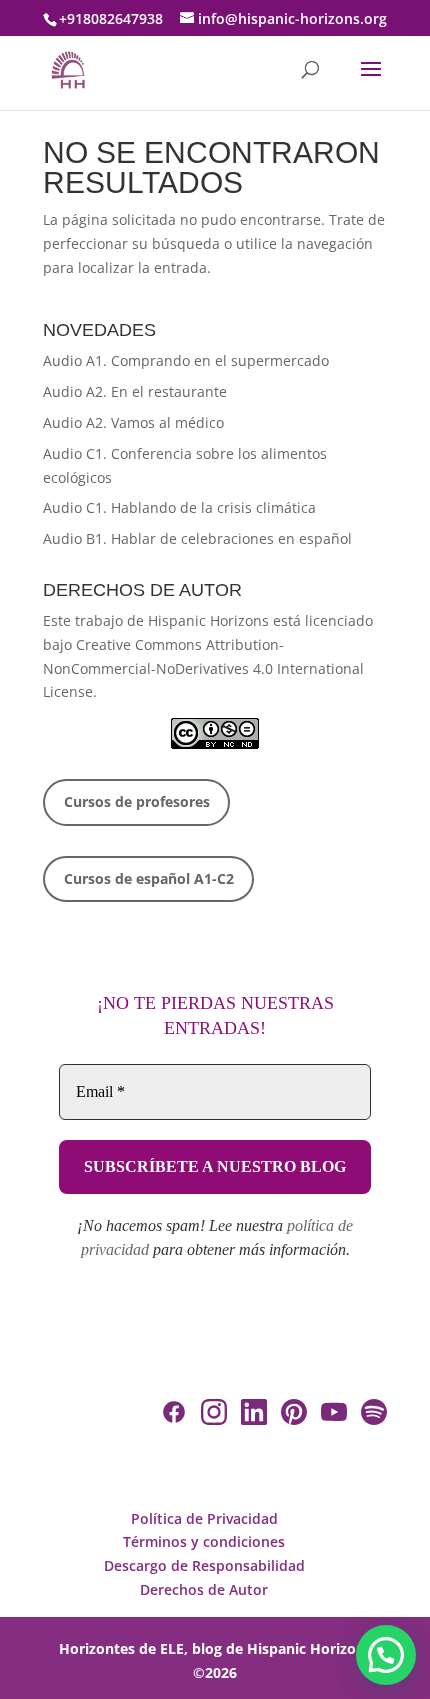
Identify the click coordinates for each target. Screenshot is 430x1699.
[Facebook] (174, 1415)
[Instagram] (214, 1415)
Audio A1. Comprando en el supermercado (186, 360)
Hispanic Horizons (208, 620)
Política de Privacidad (204, 1518)
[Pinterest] (294, 1415)
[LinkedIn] (254, 1415)
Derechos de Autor (204, 1589)
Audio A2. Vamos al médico (133, 422)
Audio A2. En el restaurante (135, 391)
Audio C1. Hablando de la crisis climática (179, 507)
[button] (386, 1655)
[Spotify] (374, 1415)
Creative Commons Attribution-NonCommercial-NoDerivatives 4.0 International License (203, 668)
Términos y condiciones (204, 1541)
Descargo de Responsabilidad (204, 1565)
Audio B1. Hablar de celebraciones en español (197, 538)
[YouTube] (334, 1415)
